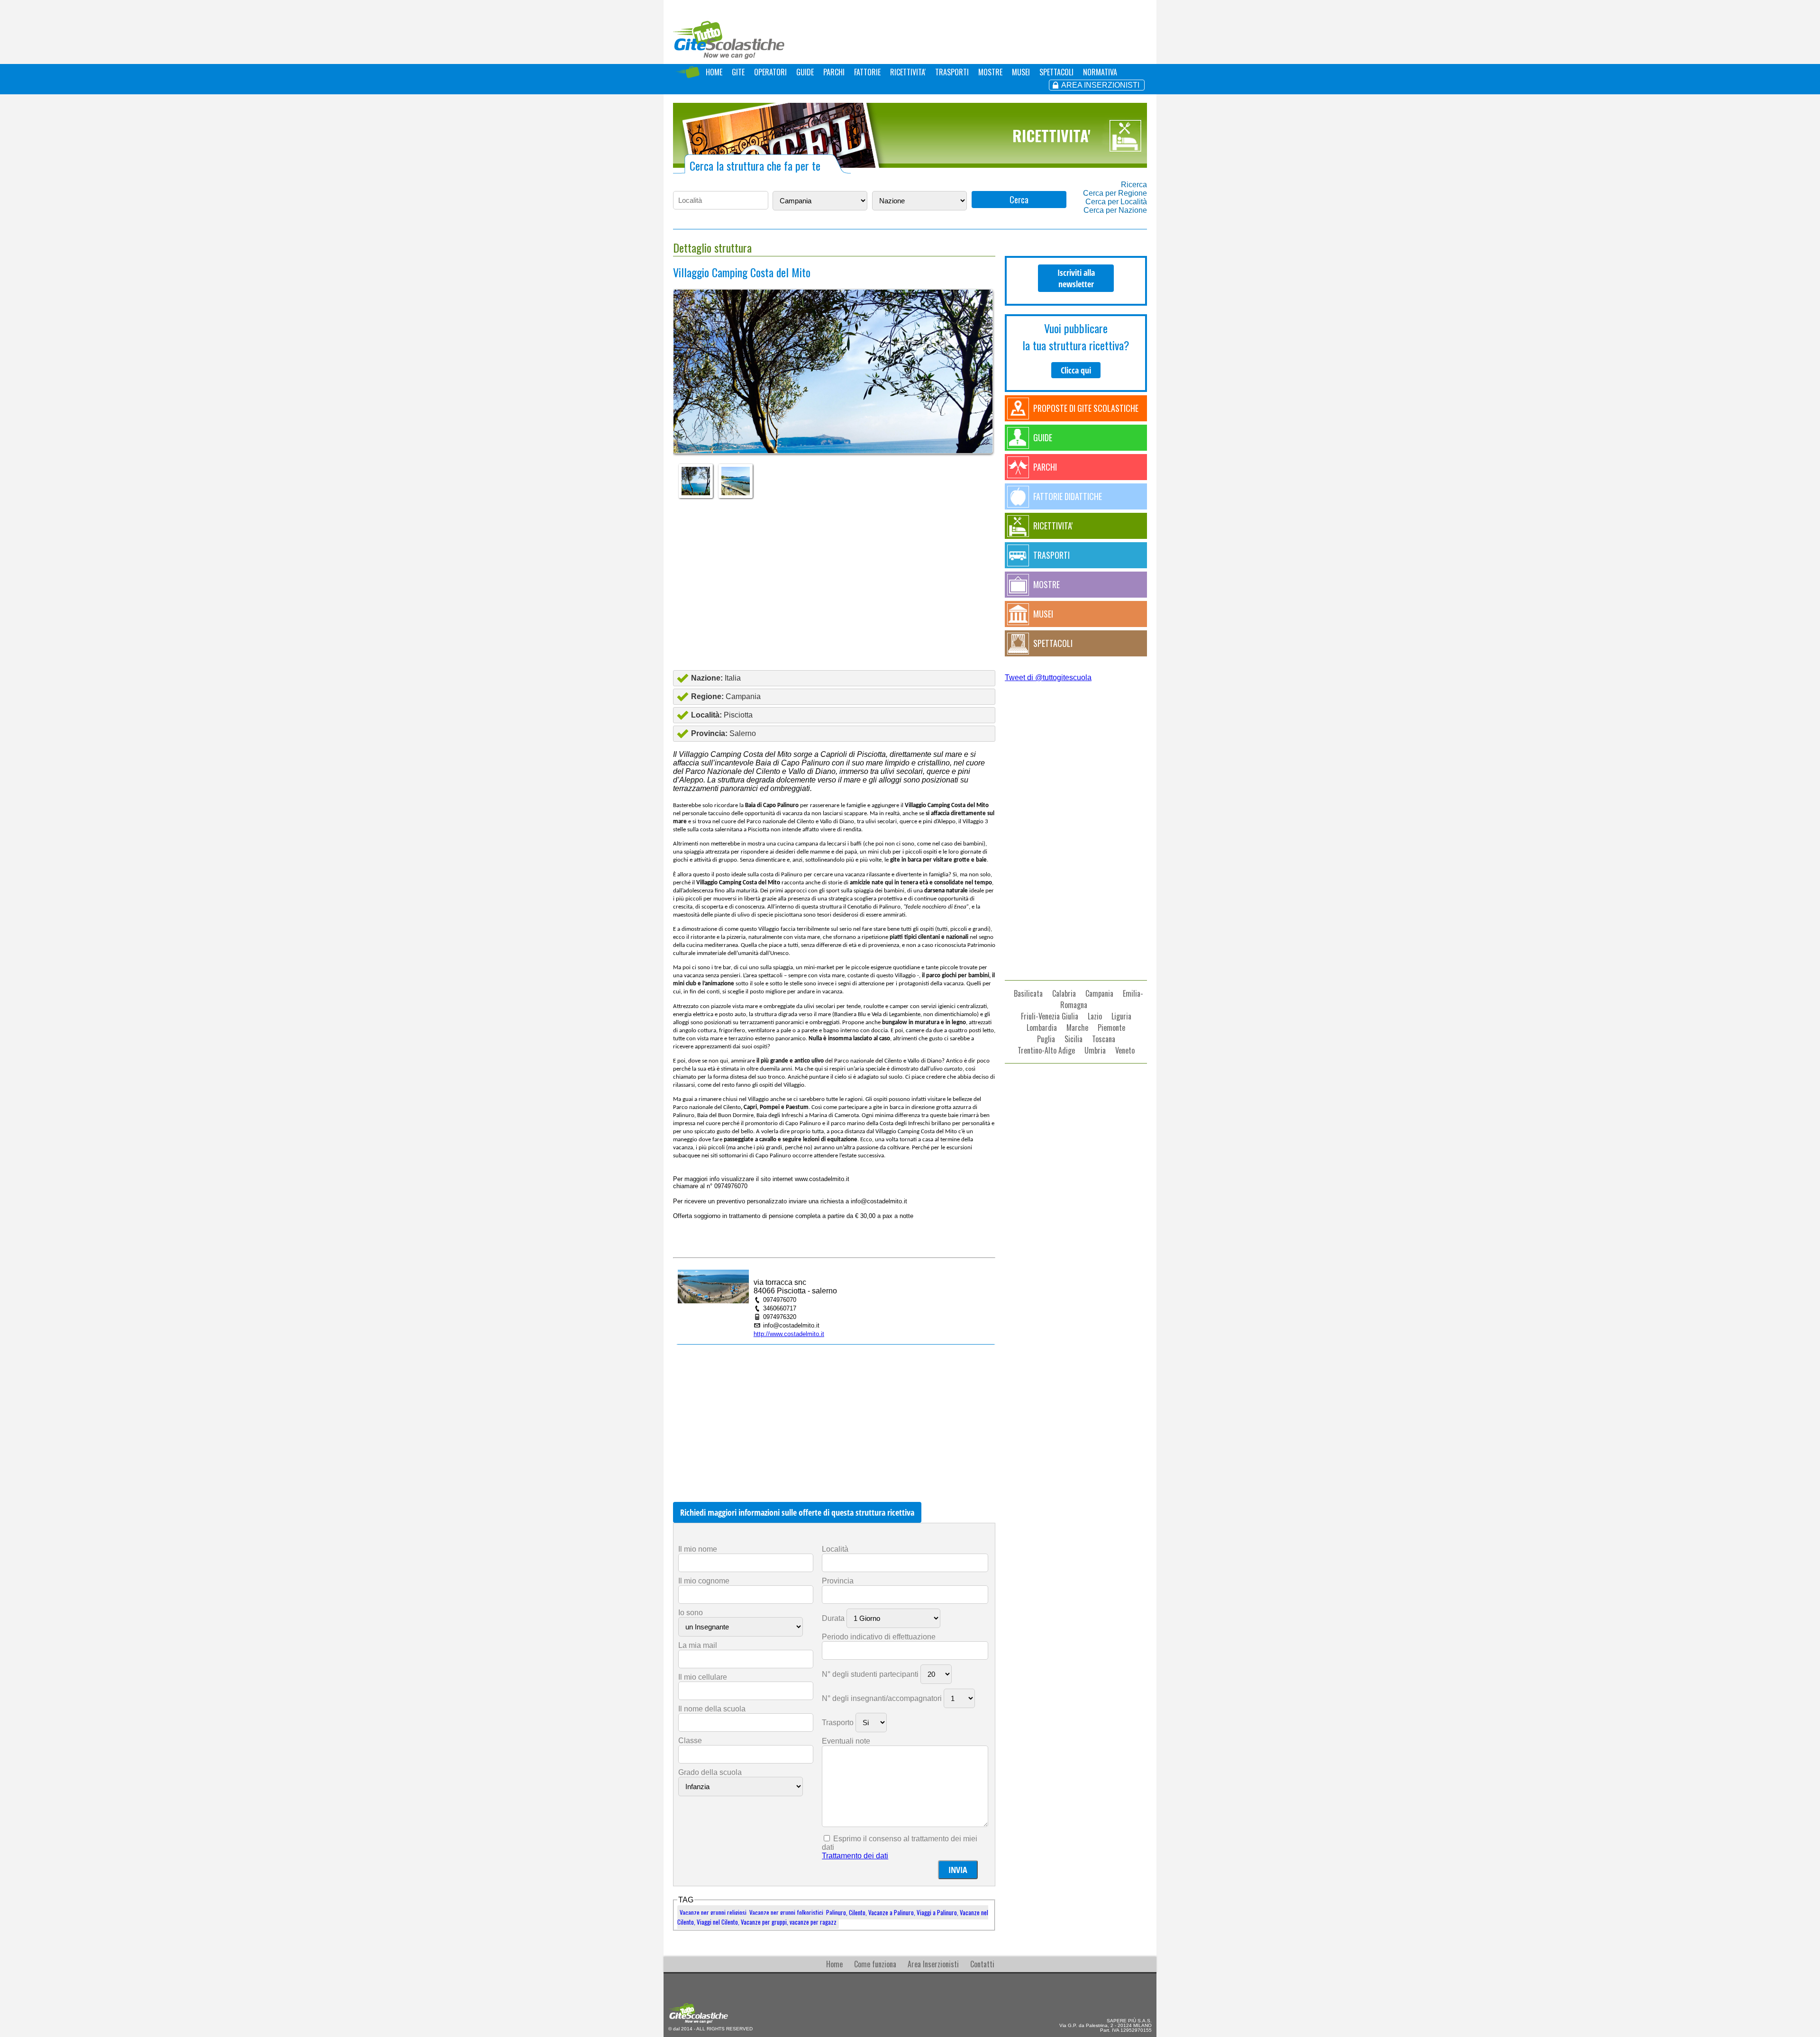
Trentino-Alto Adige (1046, 1050)
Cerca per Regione (1115, 193)
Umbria (1095, 1050)
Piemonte (1111, 1028)
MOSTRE (990, 72)
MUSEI (1021, 72)
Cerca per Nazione (1115, 210)
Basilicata (1028, 993)
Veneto (1125, 1050)
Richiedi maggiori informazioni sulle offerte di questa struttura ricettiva (797, 1512)
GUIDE (805, 72)
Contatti (982, 1964)
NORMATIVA (1100, 72)
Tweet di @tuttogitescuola (1048, 677)
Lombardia (1042, 1028)
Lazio (1095, 1016)
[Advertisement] (834, 584)
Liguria (1121, 1016)
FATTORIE (867, 72)
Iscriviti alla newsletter (1076, 278)
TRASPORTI (952, 72)
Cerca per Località (1116, 202)
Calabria (1064, 993)
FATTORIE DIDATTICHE (1068, 496)
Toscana (1104, 1039)
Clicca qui (1076, 370)
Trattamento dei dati (855, 1856)
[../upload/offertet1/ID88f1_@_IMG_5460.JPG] (833, 418)
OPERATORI (770, 72)
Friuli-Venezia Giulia (1050, 1016)
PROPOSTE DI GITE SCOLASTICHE (1086, 408)
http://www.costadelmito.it (789, 1334)
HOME (714, 72)
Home (834, 1964)
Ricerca (1134, 185)
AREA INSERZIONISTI (1100, 85)
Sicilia (1074, 1039)
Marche (1077, 1028)
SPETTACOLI (1056, 72)
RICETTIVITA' (908, 72)
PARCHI (834, 72)
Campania (1099, 993)
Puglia (1046, 1039)
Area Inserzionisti (933, 1964)
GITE (738, 72)
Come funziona (875, 1964)
